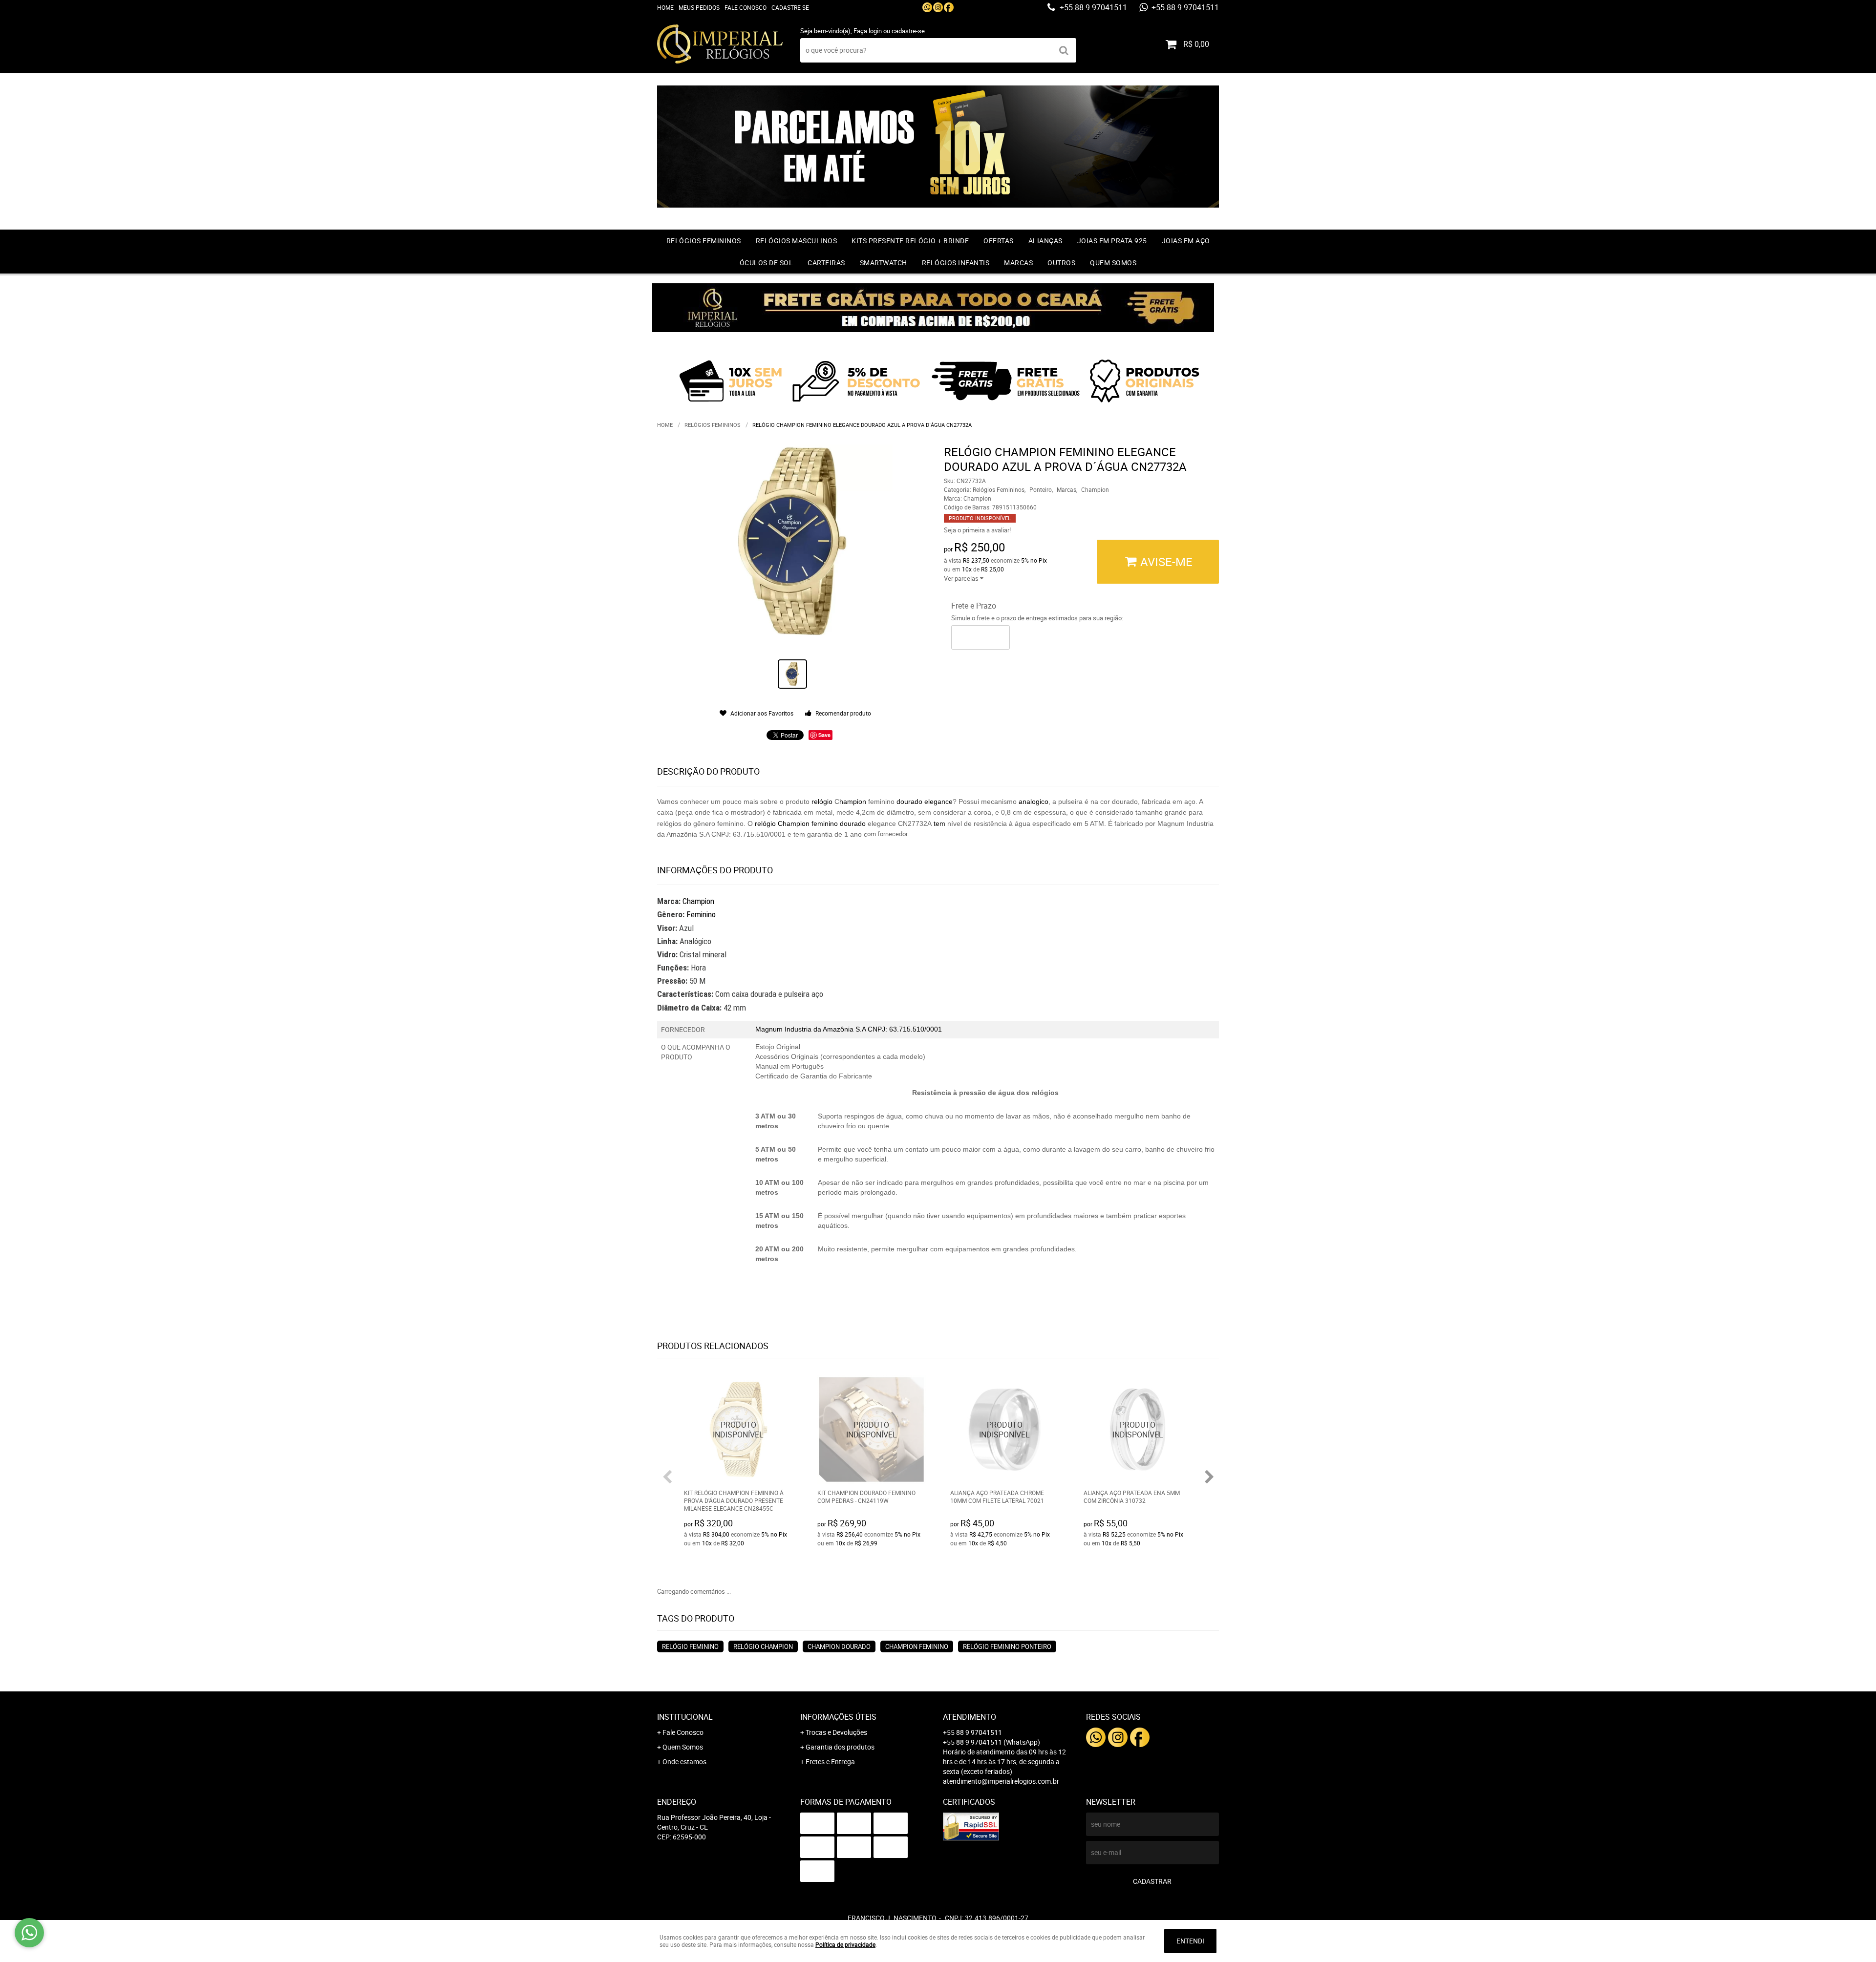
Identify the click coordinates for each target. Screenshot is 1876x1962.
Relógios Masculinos (797, 241)
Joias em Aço (1186, 241)
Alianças (1045, 241)
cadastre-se (908, 31)
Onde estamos (684, 1762)
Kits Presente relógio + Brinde (910, 241)
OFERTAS (999, 241)
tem (939, 823)
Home (665, 7)
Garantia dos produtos (840, 1747)
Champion (698, 901)
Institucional (685, 1717)
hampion (853, 802)
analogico (1034, 802)
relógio (822, 802)
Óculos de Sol (767, 263)
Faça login (868, 31)
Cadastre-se (790, 7)
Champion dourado (839, 1646)
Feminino (701, 914)
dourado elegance (924, 802)
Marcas (1018, 263)
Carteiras (826, 263)
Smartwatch (884, 263)
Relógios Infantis (956, 263)
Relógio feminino (690, 1646)
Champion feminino (917, 1646)
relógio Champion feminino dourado (811, 823)
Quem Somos (1113, 263)
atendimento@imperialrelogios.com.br (1001, 1781)
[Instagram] (938, 7)
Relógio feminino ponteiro (1007, 1646)
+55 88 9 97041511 (1092, 7)
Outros (1061, 263)
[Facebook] (949, 7)
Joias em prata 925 (1112, 241)
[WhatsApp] (927, 7)
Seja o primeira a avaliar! (977, 530)
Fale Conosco (746, 7)
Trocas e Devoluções (836, 1732)
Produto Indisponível (738, 1430)
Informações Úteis (838, 1717)
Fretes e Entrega (830, 1762)
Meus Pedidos (699, 7)
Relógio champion (763, 1646)
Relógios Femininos (704, 241)
